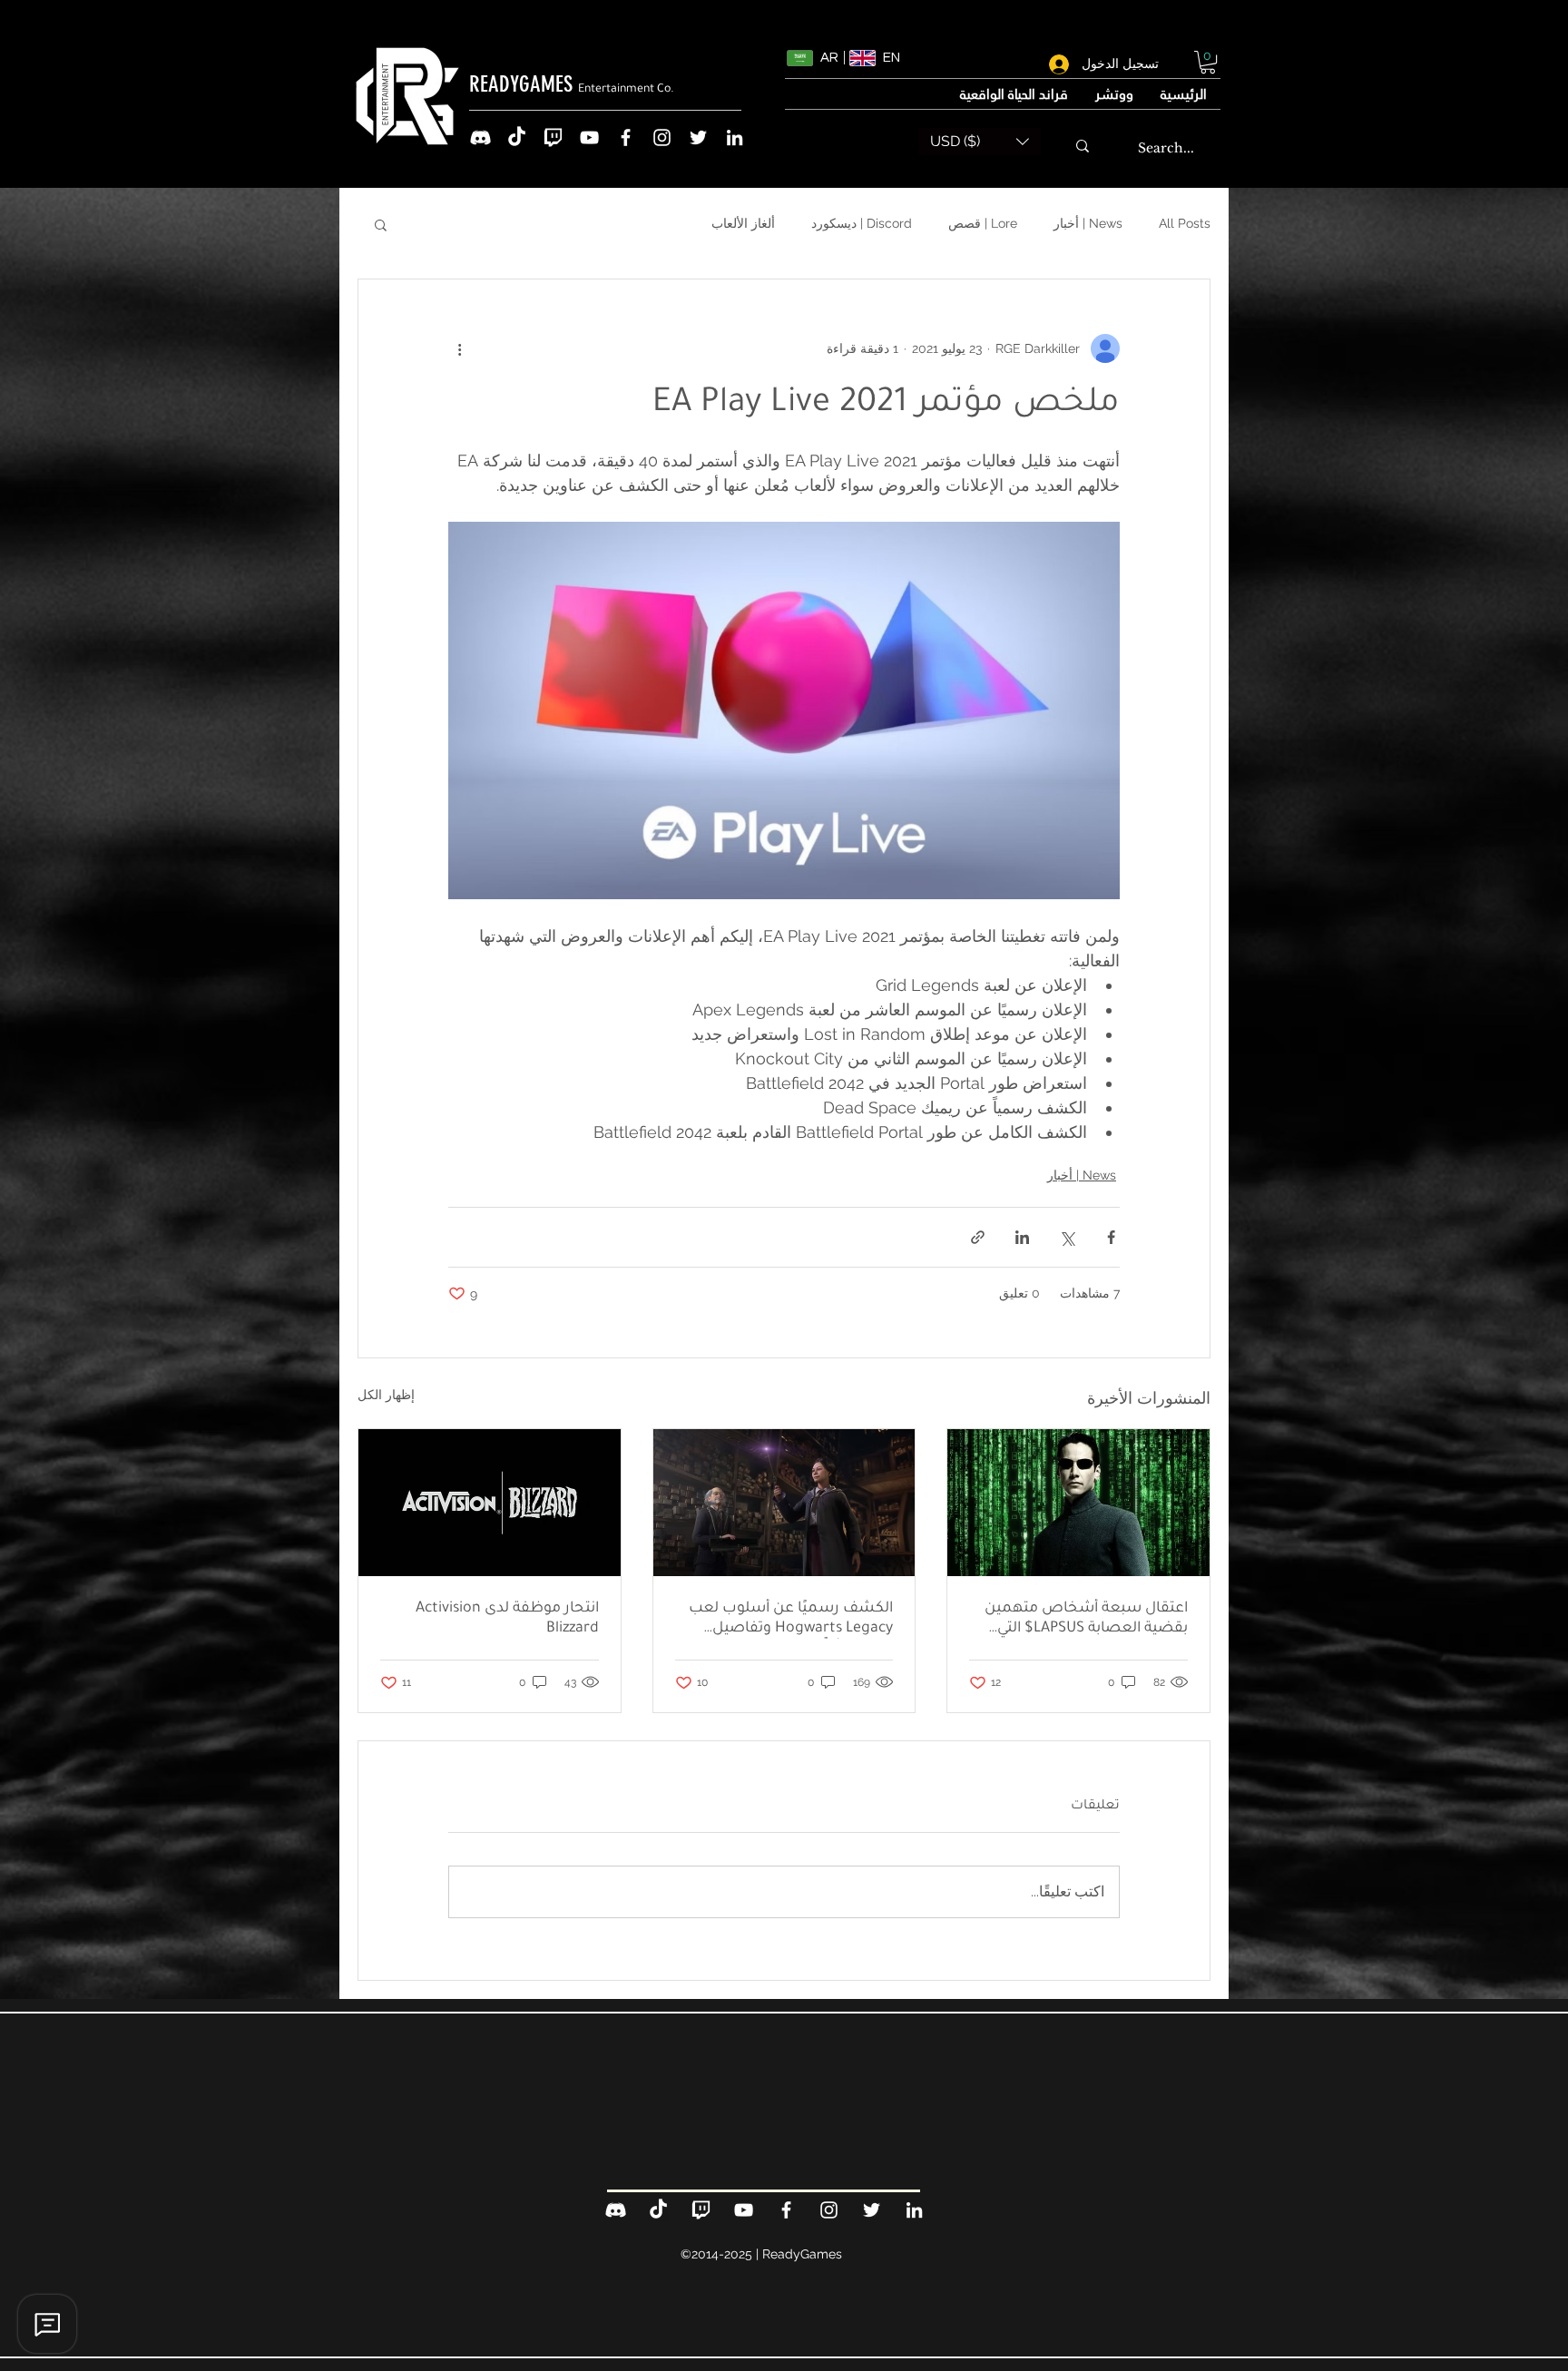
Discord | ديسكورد (862, 223)
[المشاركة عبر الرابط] (978, 1237)
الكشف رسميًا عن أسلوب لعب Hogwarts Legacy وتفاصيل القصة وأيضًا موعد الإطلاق (791, 1620)
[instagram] (662, 137)
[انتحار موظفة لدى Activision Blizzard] (490, 1503)
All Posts (1185, 223)
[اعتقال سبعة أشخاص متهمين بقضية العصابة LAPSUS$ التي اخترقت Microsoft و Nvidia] (1078, 1503)
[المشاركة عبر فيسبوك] (1111, 1237)
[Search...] (1083, 146)
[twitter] (698, 137)
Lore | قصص (983, 223)
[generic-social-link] (480, 137)
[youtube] (589, 137)
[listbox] (980, 142)
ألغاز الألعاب (743, 223)
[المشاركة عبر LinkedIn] (1022, 1237)
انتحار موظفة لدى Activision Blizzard (507, 1619)
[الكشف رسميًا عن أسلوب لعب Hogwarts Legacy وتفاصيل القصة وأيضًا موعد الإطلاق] (784, 1503)
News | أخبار (1088, 223)
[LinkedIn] (735, 137)
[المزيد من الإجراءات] (459, 348)
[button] (1208, 62)
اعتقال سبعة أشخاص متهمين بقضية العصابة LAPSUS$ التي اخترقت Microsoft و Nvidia (1086, 1620)
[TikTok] (517, 137)
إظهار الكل (386, 1395)
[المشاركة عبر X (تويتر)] (1067, 1237)
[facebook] (626, 137)
